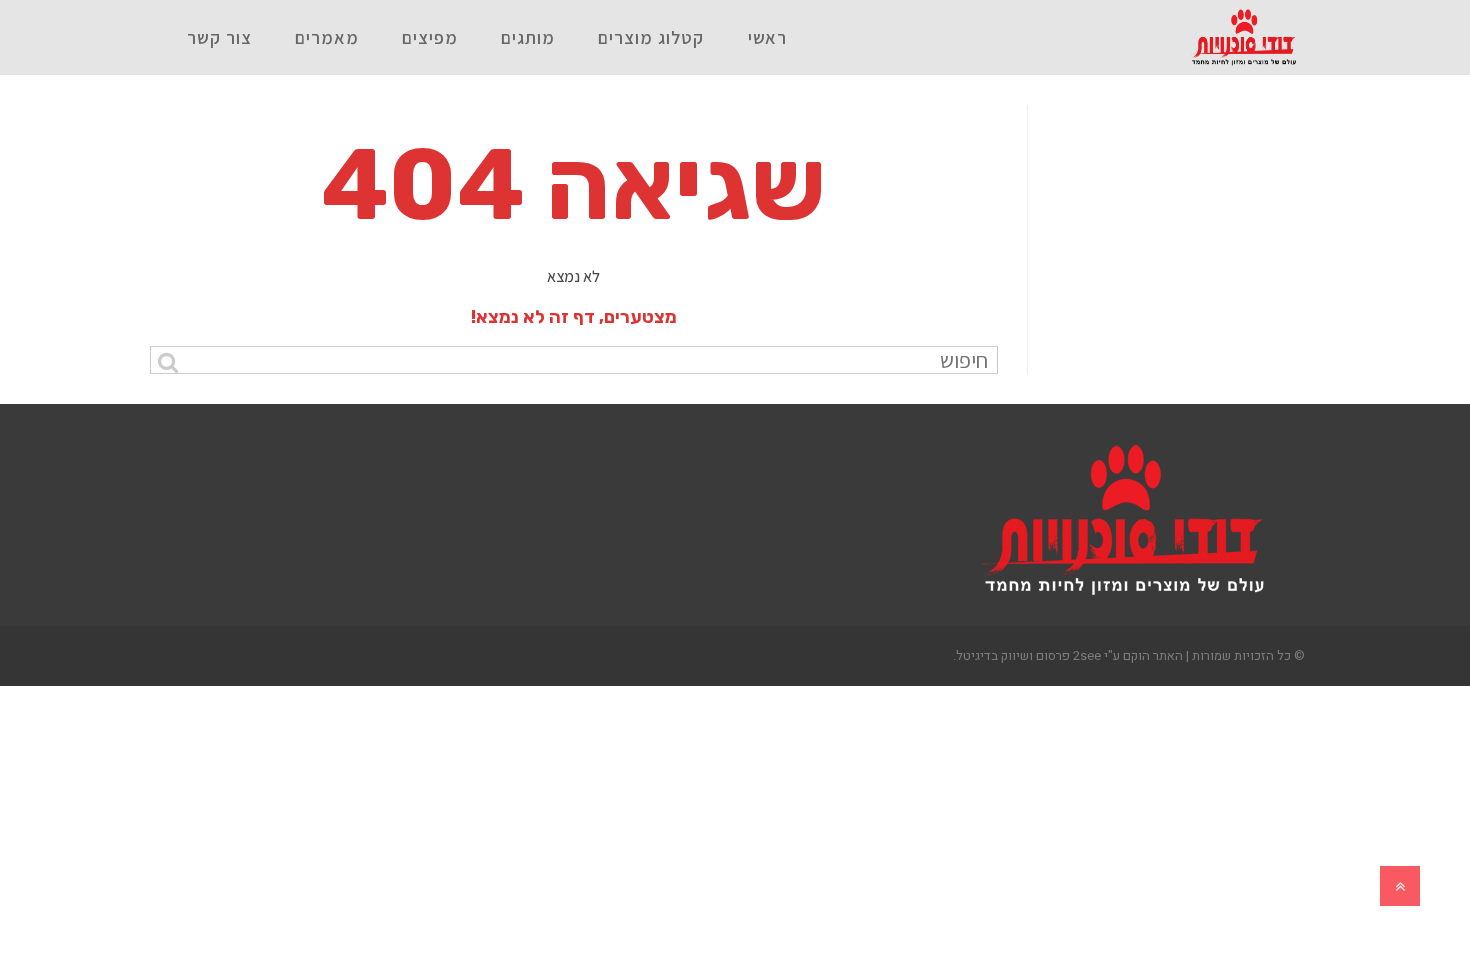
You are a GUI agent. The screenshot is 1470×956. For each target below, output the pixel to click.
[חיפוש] (167, 362)
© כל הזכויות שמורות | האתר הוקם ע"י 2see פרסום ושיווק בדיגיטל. (1129, 655)
